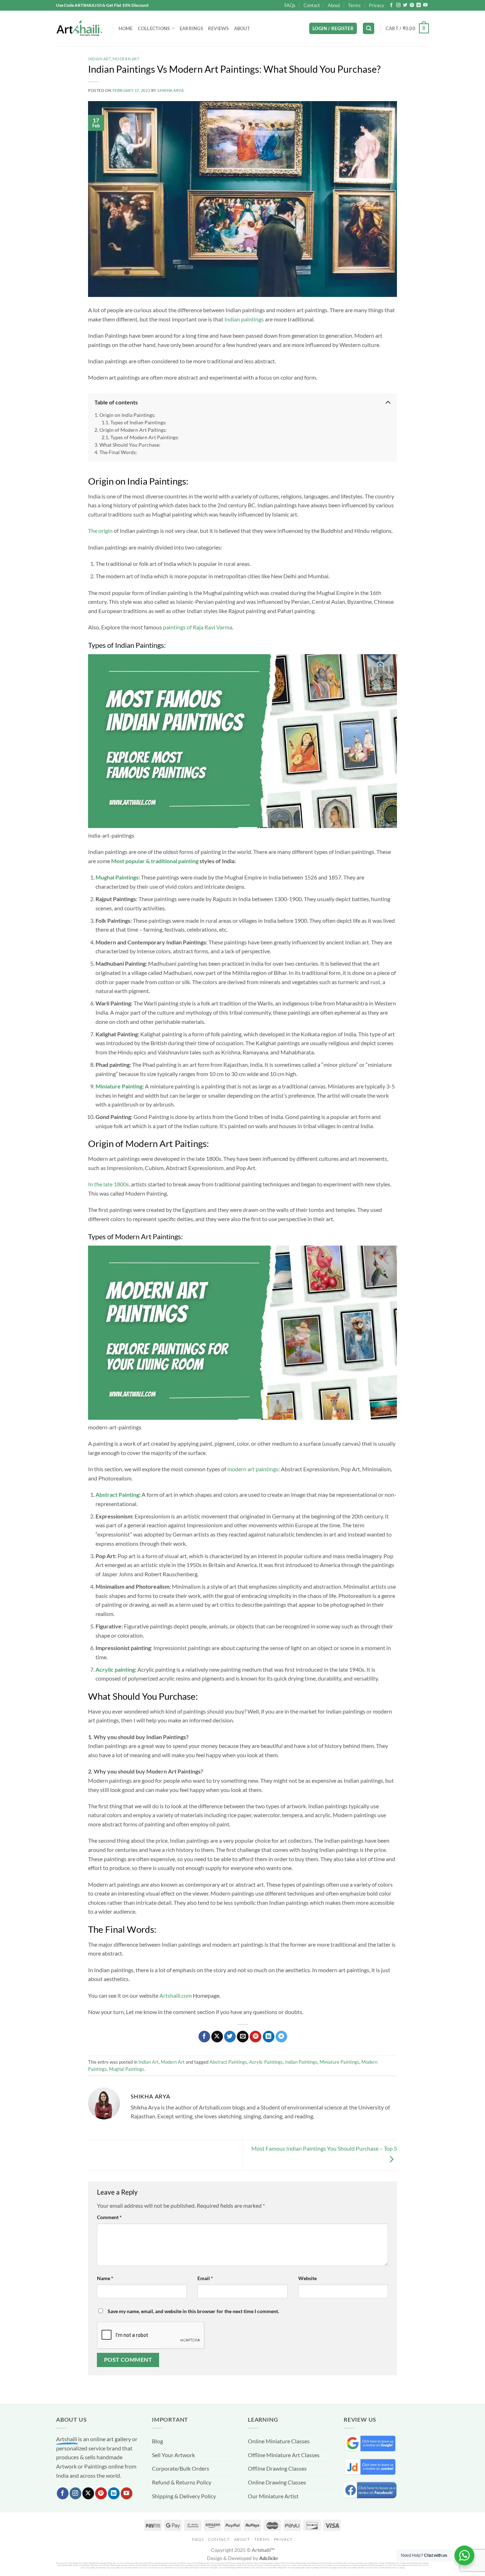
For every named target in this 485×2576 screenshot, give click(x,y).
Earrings (191, 28)
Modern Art (126, 59)
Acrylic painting (115, 1669)
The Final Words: (118, 452)
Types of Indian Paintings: (138, 422)
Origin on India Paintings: (127, 415)
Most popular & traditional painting (155, 861)
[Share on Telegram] (281, 2037)
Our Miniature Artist (273, 2496)
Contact (312, 5)
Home (126, 28)
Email (205, 2278)
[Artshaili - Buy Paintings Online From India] (79, 29)
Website (307, 2278)
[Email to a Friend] (243, 2037)
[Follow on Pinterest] (412, 5)
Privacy (377, 5)
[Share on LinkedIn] (269, 2037)
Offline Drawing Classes (277, 2468)
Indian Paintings (301, 2062)
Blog (157, 2441)
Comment (109, 2217)
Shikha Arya (170, 90)
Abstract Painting (117, 1494)
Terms (354, 5)
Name (105, 2278)
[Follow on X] (88, 2493)
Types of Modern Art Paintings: (145, 437)
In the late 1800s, (109, 1184)
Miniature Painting (119, 1086)
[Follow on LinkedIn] (419, 5)
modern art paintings (253, 1469)
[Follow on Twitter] (405, 5)
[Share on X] (217, 2037)
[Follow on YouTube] (425, 5)
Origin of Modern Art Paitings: (133, 430)
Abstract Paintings (228, 2062)
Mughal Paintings (117, 877)
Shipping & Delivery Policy (184, 2496)
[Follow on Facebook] (391, 5)
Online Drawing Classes (277, 2482)
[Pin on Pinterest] (255, 2037)
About (334, 5)
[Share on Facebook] (204, 2037)
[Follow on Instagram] (398, 5)
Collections (154, 28)
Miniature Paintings (339, 2062)
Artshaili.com (176, 1995)
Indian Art (99, 59)
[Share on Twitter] (230, 2037)
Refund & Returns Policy (182, 2482)
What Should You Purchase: (130, 445)
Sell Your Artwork (173, 2455)
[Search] (369, 29)
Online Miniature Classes (279, 2441)
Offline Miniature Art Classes (284, 2455)
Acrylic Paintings (266, 2062)
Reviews (219, 28)
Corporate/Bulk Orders (181, 2468)
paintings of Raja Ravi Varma (197, 627)
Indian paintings (244, 319)
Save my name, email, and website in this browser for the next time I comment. (193, 2311)
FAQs (290, 5)
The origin (100, 531)
